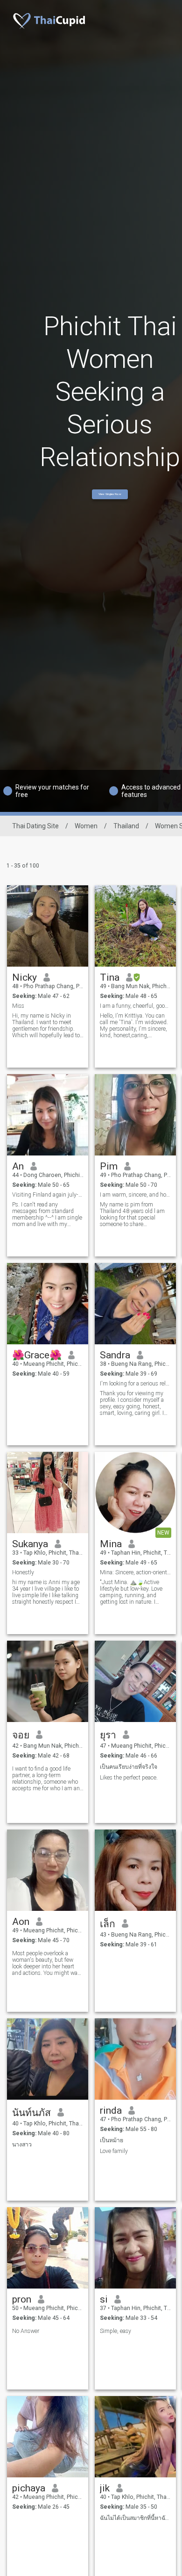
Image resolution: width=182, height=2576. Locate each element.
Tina (110, 977)
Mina (111, 1544)
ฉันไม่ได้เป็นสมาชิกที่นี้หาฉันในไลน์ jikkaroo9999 (136, 2518)
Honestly (23, 1572)
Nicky (24, 977)
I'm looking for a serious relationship (136, 1384)
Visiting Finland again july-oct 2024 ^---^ (48, 1195)
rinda (111, 2110)
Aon (21, 1922)
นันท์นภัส (31, 2113)
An (18, 1166)
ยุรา (108, 1735)
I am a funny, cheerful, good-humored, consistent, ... (136, 1006)
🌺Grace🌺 (37, 1355)
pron (22, 2299)
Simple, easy (115, 2331)
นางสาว (22, 2145)
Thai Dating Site (35, 826)
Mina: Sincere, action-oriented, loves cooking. (136, 1572)
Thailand (126, 826)
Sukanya (30, 1544)
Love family (114, 2151)
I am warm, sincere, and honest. (136, 1195)
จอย (21, 1735)
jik (105, 2488)
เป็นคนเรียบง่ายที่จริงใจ (129, 1767)
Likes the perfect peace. (129, 1778)
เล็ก (108, 1924)
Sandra (115, 1355)
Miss (18, 1006)
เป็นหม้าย (112, 2140)
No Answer (26, 2331)
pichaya (29, 2488)
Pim (109, 1166)
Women (86, 826)
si (104, 2299)
